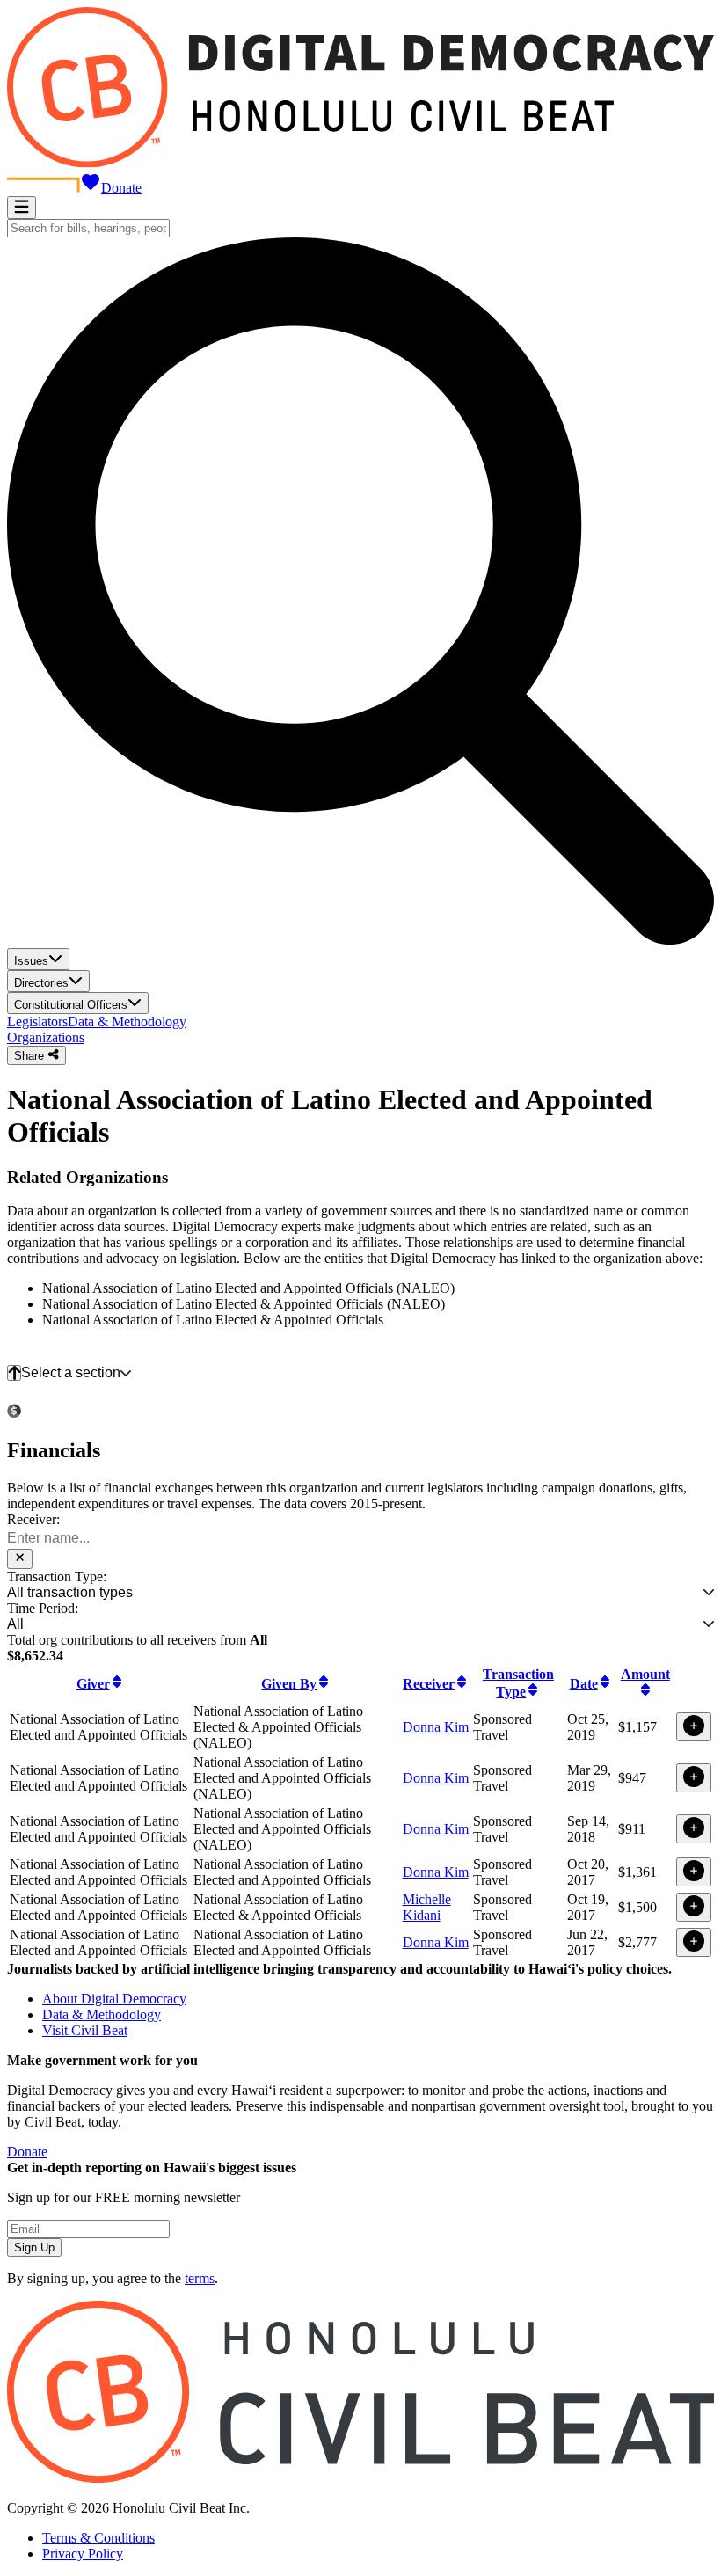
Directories (41, 983)
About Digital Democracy (114, 1999)
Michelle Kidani (427, 1907)
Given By (289, 1684)
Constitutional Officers (71, 1005)
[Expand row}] (694, 1727)
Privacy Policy (83, 2554)
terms (200, 2278)
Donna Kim (436, 1727)
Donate (121, 188)
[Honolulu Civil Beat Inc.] (360, 2478)
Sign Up (34, 2248)
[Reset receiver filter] (20, 1558)
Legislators (37, 1022)
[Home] (360, 163)
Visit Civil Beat (85, 2030)
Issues (31, 961)
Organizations (46, 1037)
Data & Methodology (127, 1022)
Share (31, 1056)
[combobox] (88, 228)
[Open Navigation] (22, 208)
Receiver (429, 1684)
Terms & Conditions (98, 2538)
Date (584, 1684)
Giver (93, 1684)
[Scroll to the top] (14, 1373)
